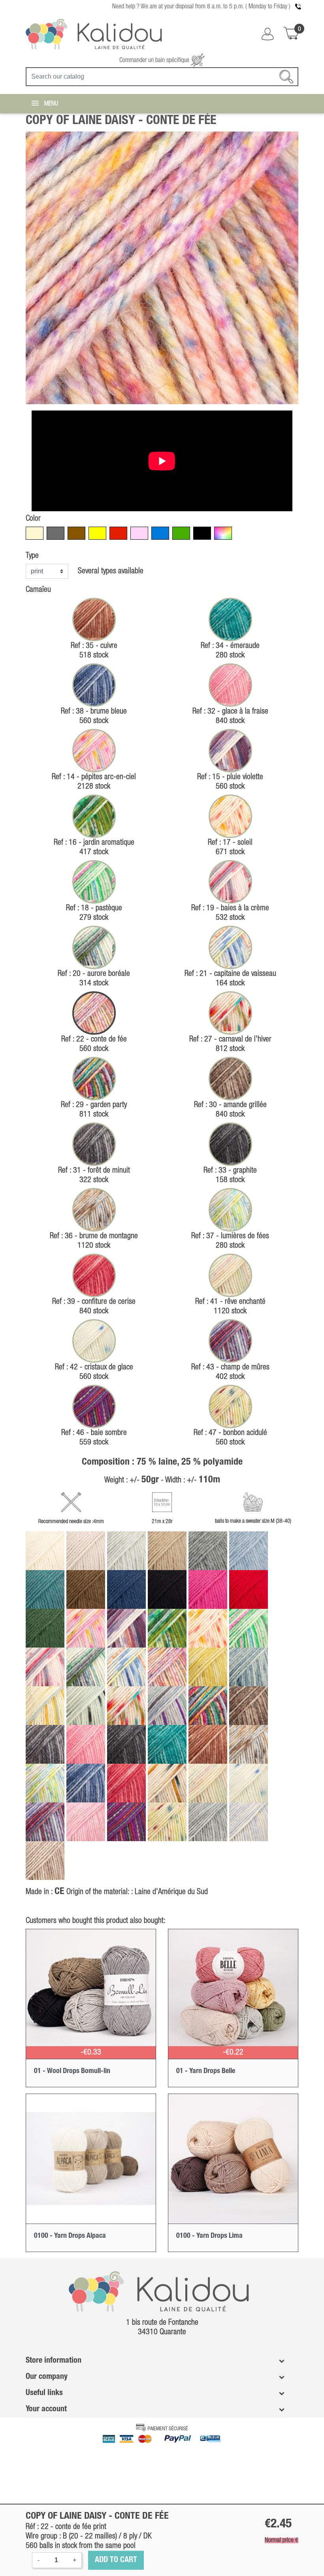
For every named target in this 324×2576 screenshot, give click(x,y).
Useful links (44, 2393)
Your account (46, 2409)
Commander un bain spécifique (155, 60)
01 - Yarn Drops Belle (206, 2071)
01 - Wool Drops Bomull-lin (72, 2071)
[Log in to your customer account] (267, 34)
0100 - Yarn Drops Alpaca (70, 2236)
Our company (47, 2377)
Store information (54, 2361)
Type (32, 556)
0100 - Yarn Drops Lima (209, 2236)
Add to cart (116, 2560)
